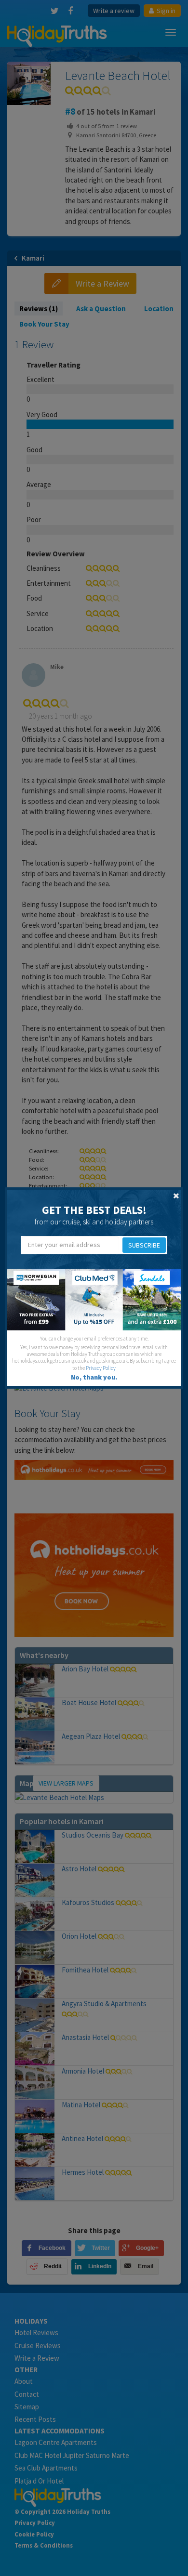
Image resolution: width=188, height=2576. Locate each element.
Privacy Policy (101, 1368)
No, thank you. (94, 1377)
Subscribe (144, 1245)
